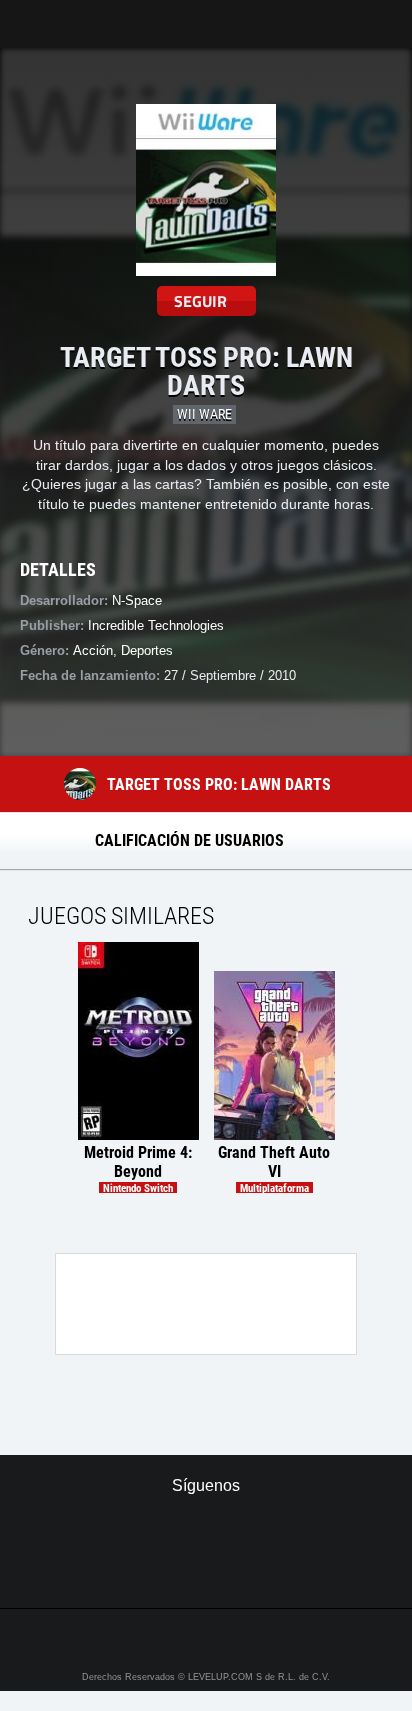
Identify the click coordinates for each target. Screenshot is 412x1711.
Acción (93, 650)
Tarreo (28, 14)
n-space (137, 600)
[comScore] (205, 1571)
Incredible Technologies (156, 625)
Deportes (147, 650)
